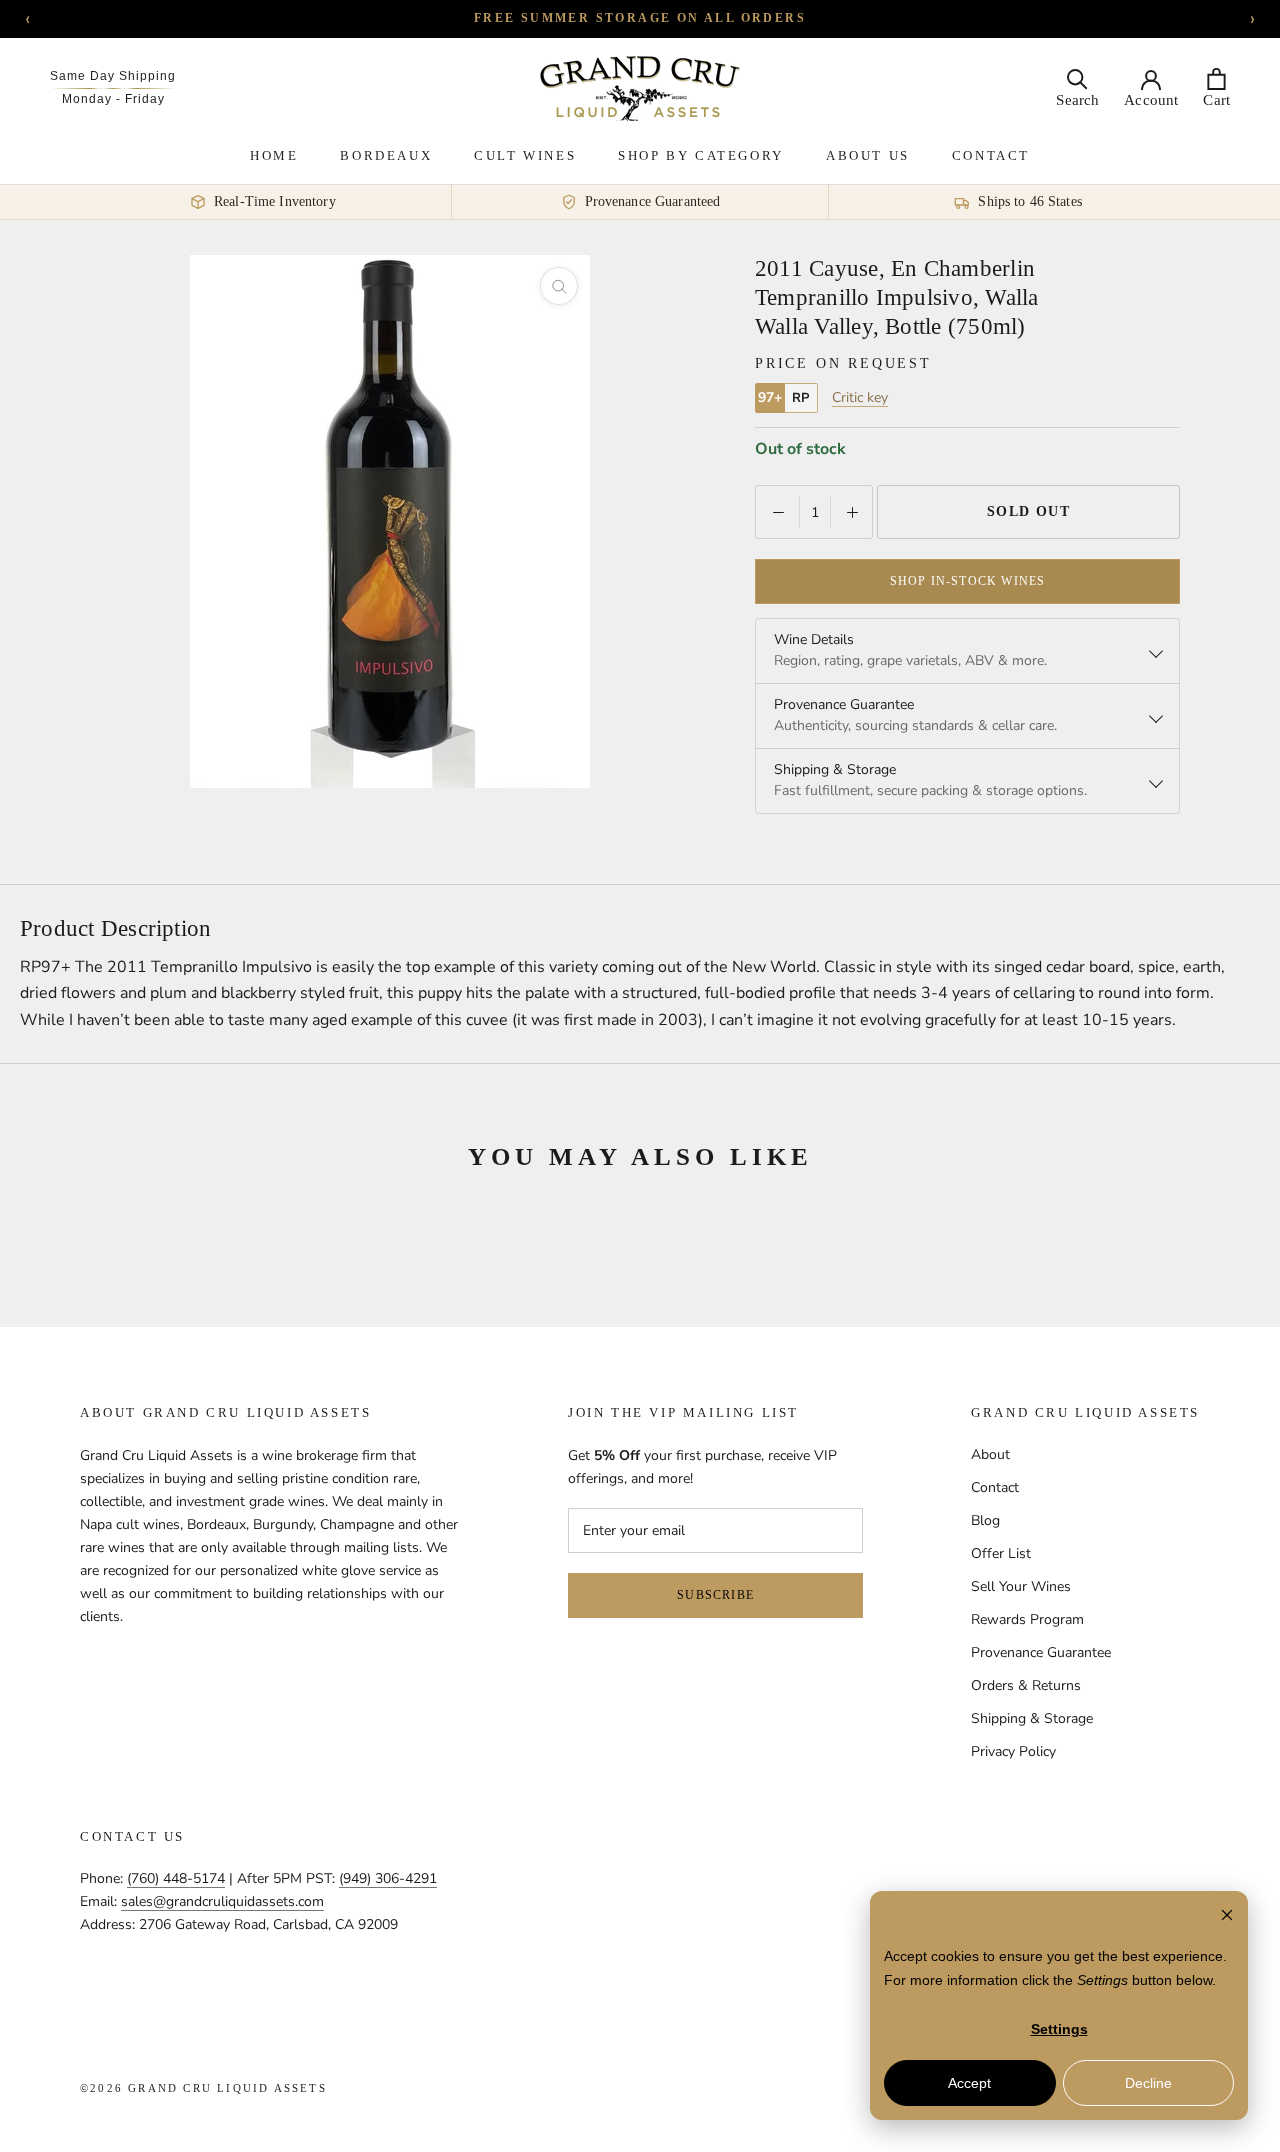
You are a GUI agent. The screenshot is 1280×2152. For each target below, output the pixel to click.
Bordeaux (386, 155)
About (990, 1454)
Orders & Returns (1026, 1685)
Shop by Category (701, 155)
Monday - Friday (113, 99)
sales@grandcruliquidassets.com (222, 1901)
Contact (991, 155)
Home (274, 155)
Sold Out (1029, 511)
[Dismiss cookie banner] (1227, 1917)
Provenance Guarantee (1041, 1652)
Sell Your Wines (1021, 1586)
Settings (1059, 2029)
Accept (969, 2083)
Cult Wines (525, 155)
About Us (868, 155)
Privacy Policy (1013, 1751)
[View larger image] (559, 286)
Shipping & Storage (1032, 1718)
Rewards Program (1027, 1619)
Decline (1148, 2083)
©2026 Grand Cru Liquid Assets (203, 2088)
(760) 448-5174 (176, 1878)
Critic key (860, 398)
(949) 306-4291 (388, 1878)
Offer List (1001, 1553)
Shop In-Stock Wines (968, 581)
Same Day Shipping (113, 76)
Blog (985, 1520)
